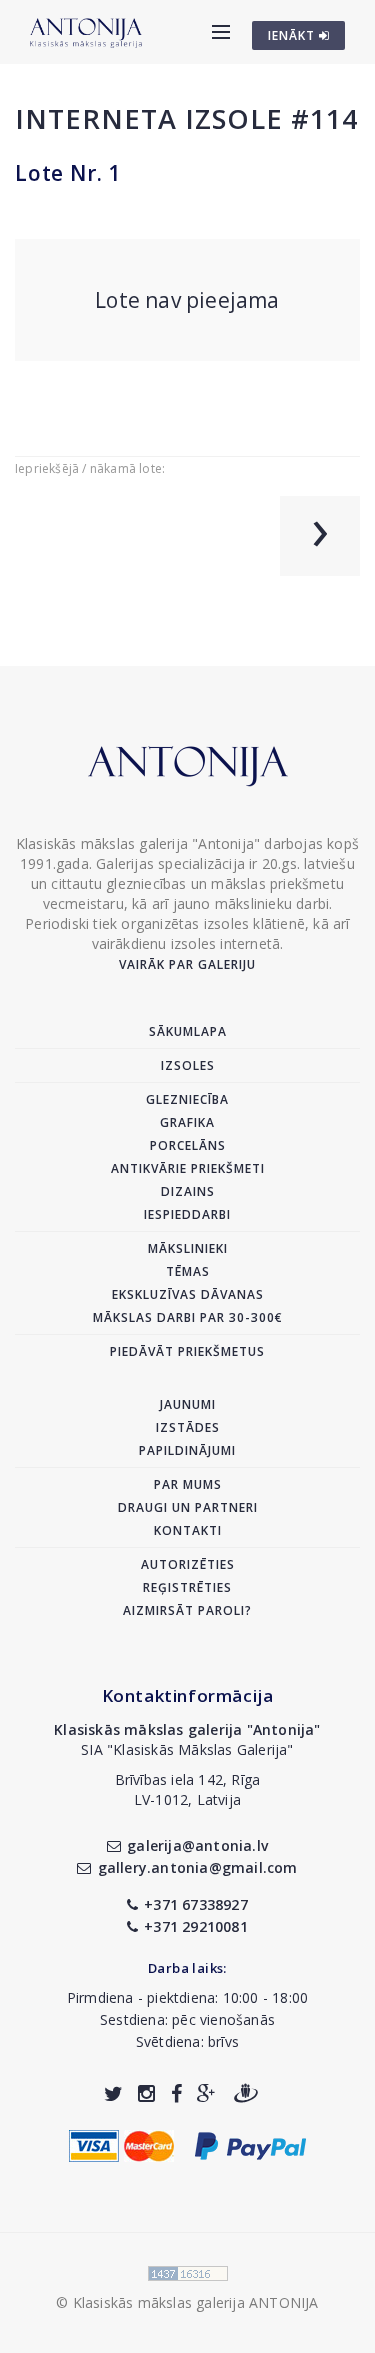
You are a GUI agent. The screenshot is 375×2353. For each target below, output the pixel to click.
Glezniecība (187, 1099)
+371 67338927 (196, 1904)
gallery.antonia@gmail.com (197, 1867)
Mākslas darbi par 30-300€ (188, 1317)
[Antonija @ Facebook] (176, 2093)
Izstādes (188, 1427)
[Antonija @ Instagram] (146, 2093)
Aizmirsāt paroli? (187, 1610)
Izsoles (188, 1065)
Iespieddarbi (187, 1214)
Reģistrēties (187, 1587)
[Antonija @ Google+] (206, 2093)
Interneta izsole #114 (186, 118)
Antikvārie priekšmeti (188, 1168)
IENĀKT (293, 35)
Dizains (188, 1191)
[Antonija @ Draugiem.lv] (246, 2093)
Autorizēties (188, 1564)
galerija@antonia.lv (197, 1845)
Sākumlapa (188, 1031)
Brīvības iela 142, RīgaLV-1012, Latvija (188, 1789)
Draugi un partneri (188, 1507)
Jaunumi (188, 1404)
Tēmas (188, 1271)
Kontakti (188, 1530)
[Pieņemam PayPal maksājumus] (250, 2143)
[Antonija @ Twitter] (113, 2093)
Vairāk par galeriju (187, 964)
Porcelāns (188, 1145)
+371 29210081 (196, 1926)
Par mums (188, 1484)
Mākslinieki (188, 1248)
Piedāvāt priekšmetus (187, 1351)
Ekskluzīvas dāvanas (188, 1294)
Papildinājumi (187, 1450)
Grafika (187, 1122)
